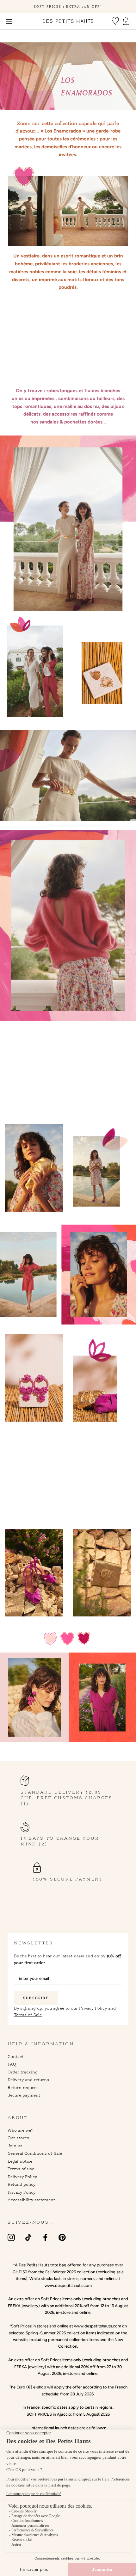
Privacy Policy (93, 2008)
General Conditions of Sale (35, 2153)
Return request (23, 2087)
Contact (15, 2056)
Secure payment (24, 2095)
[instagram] (11, 2237)
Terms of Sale (28, 2015)
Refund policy (22, 2184)
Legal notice (20, 2161)
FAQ (12, 2064)
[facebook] (45, 2237)
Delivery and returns (28, 2079)
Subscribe (36, 1998)
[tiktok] (28, 2237)
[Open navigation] (9, 21)
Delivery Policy (22, 2177)
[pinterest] (62, 2237)
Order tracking (23, 2072)
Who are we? (21, 2130)
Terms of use (21, 2169)
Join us (15, 2146)
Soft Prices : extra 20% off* (68, 6)
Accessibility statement (31, 2200)
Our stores (18, 2138)
